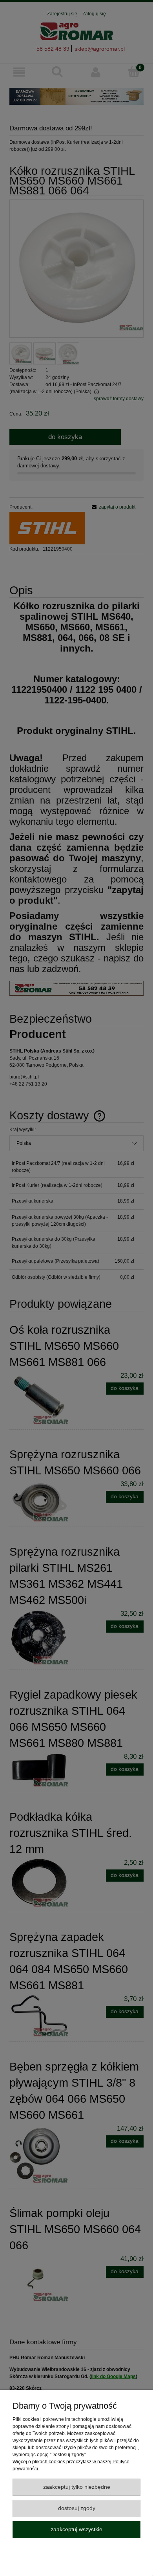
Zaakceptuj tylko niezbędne (77, 2487)
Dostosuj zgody (77, 2508)
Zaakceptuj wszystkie (76, 2529)
